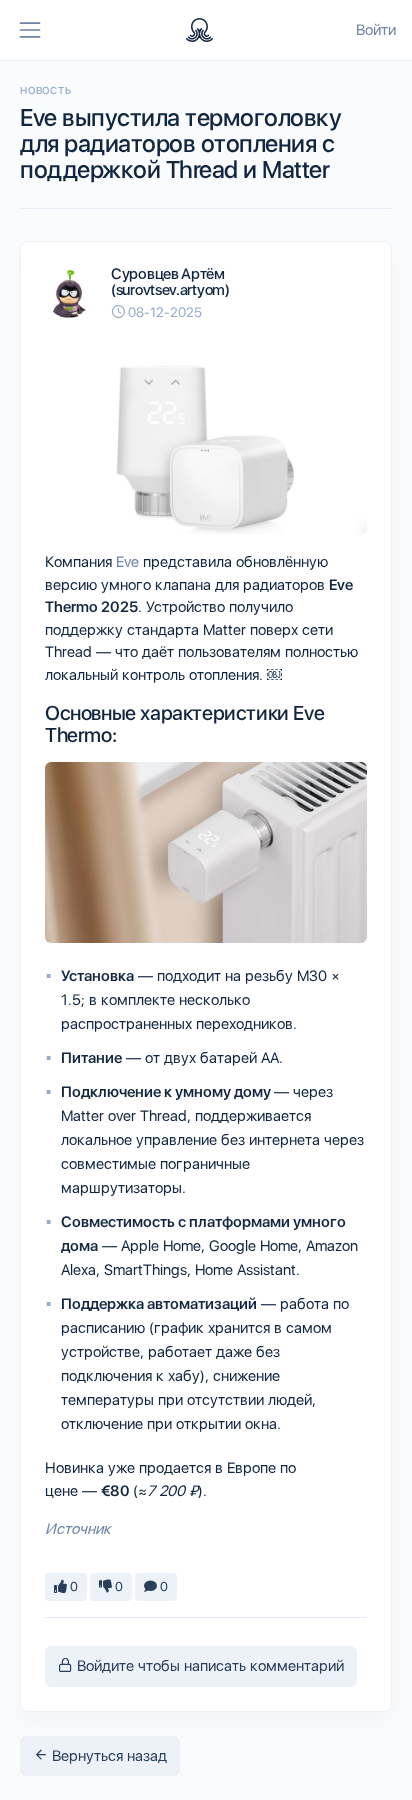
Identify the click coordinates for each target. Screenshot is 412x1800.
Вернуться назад (107, 1756)
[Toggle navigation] (30, 30)
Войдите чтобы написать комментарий (208, 1666)
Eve (127, 562)
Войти (376, 30)
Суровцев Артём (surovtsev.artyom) (170, 282)
